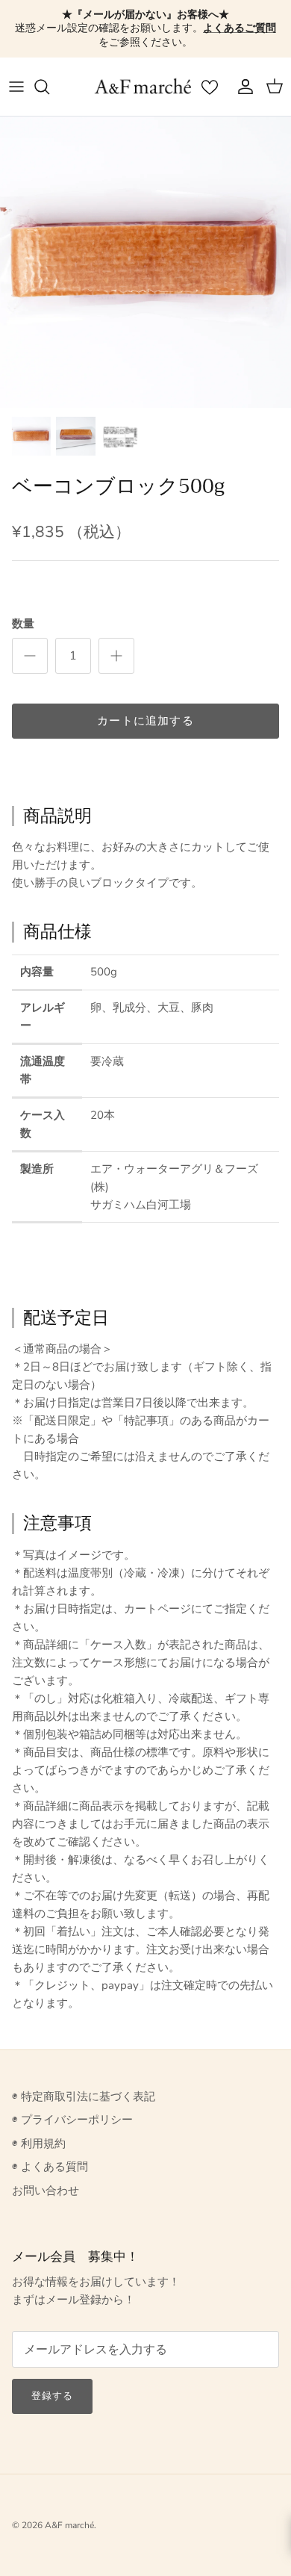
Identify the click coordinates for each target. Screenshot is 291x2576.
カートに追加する (145, 721)
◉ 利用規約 (39, 2144)
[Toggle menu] (16, 87)
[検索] (49, 87)
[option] (145, 262)
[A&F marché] (143, 87)
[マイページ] (242, 87)
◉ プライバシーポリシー (72, 2120)
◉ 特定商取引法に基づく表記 (84, 2097)
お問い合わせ (46, 2191)
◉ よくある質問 (50, 2167)
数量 (23, 624)
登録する (52, 2396)
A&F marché (69, 2525)
